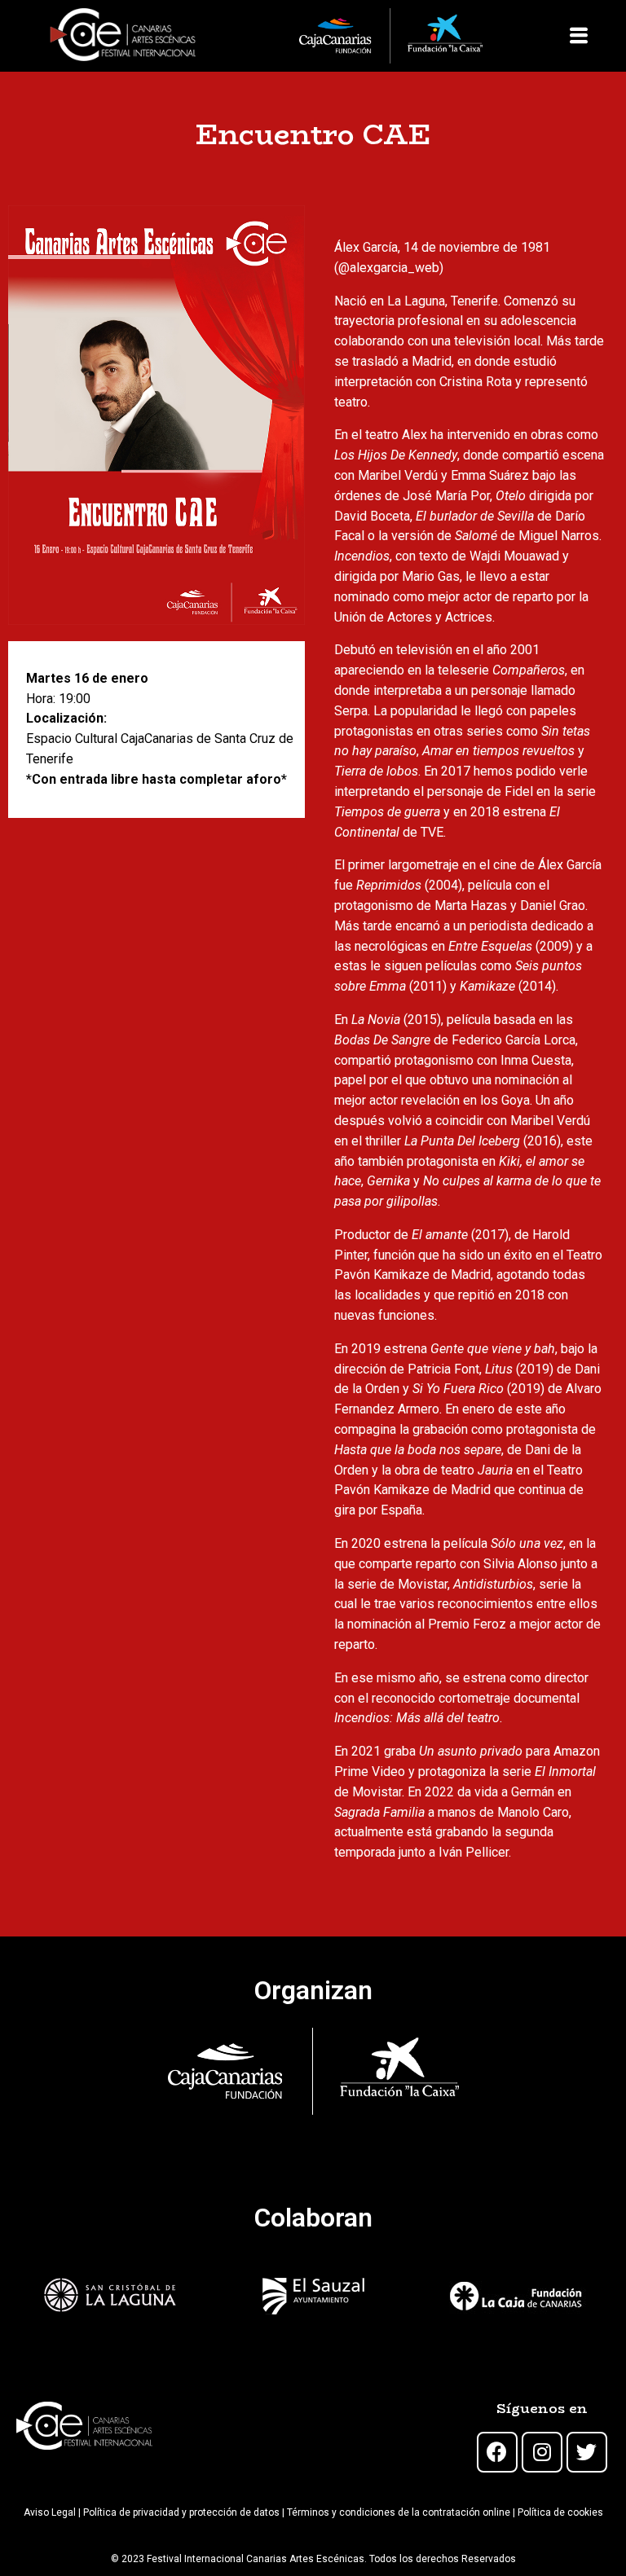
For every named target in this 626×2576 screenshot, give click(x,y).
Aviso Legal (50, 2512)
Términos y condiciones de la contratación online (399, 2512)
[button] (578, 36)
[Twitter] (587, 2452)
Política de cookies (560, 2512)
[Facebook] (497, 2452)
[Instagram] (542, 2452)
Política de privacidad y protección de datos (181, 2512)
